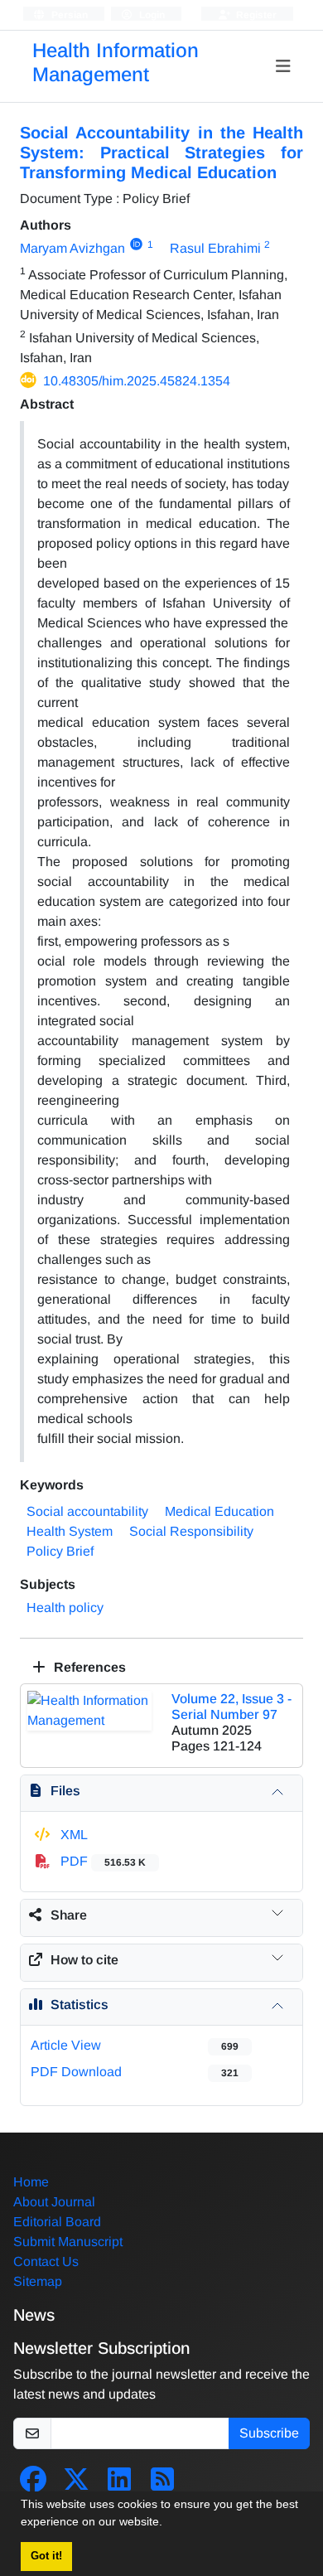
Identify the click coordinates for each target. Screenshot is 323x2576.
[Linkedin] (119, 2484)
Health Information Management (116, 62)
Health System (70, 1531)
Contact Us (46, 2261)
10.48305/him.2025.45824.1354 (137, 381)
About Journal (54, 2202)
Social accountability (87, 1511)
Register (255, 15)
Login (151, 15)
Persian (68, 15)
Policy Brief (60, 1551)
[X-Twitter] (76, 2484)
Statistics (80, 2005)
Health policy (65, 1608)
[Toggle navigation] (284, 66)
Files (65, 1791)
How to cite (84, 1960)
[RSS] (162, 2484)
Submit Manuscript (68, 2242)
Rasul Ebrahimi (215, 248)
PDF (101, 1861)
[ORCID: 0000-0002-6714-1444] (136, 245)
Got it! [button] (46, 2556)
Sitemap (38, 2281)
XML (72, 1835)
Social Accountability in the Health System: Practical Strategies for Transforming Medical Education (161, 153)
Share (69, 1915)
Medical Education (219, 1511)
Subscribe (269, 2433)
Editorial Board (57, 2222)
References (88, 1667)
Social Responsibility (191, 1531)
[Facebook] (33, 2484)
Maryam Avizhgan (72, 248)
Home (31, 2182)
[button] (168, 2524)
